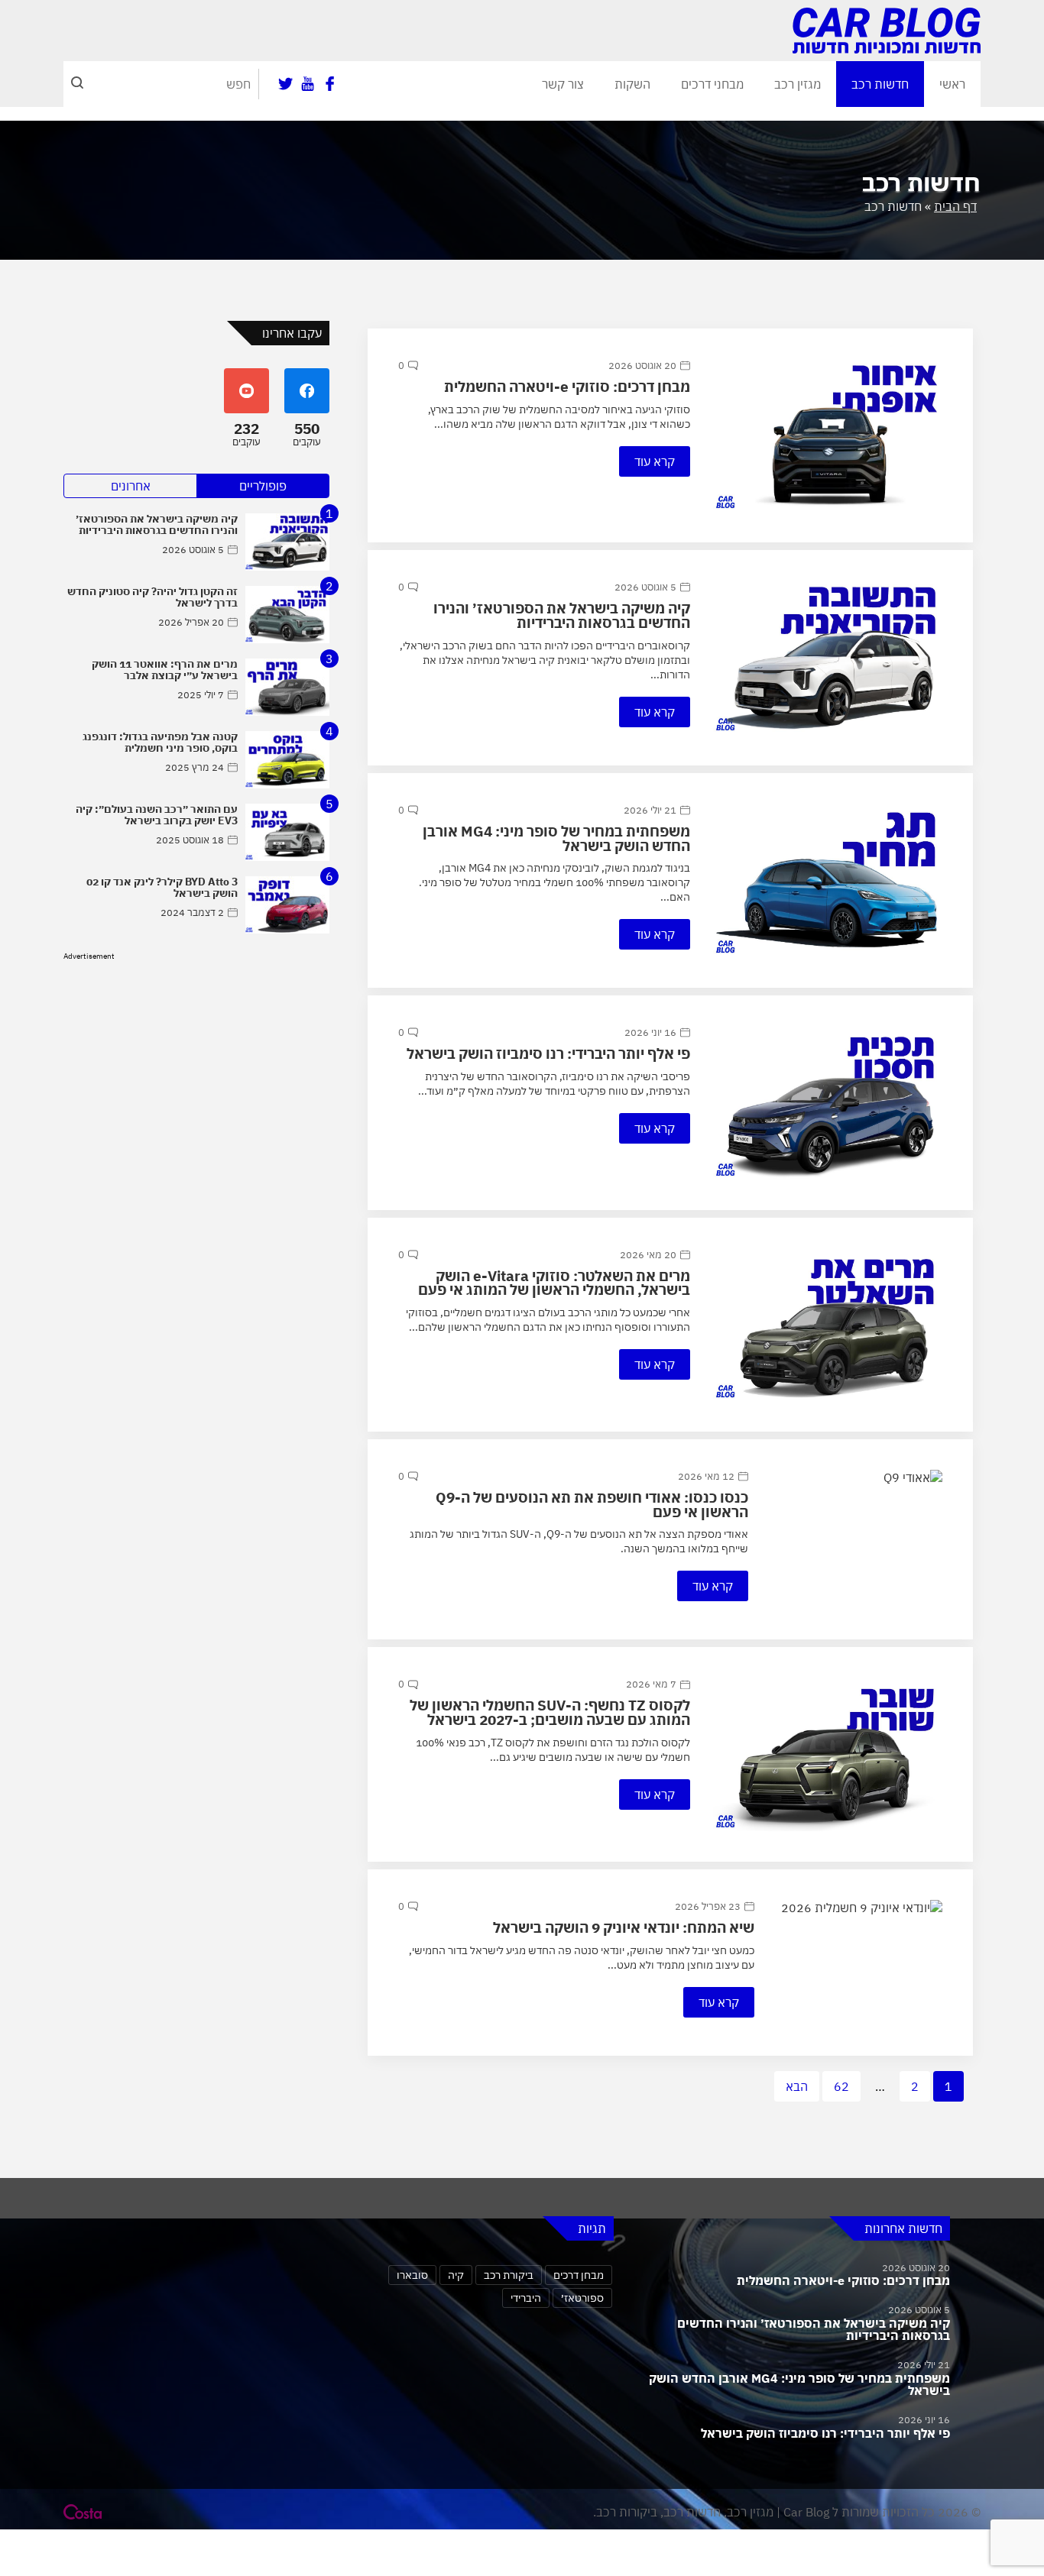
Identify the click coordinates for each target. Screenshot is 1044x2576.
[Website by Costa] (83, 2512)
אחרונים (131, 486)
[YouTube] (308, 84)
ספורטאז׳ (582, 2298)
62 (841, 2086)
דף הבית (955, 206)
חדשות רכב (880, 84)
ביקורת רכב (509, 2275)
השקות (632, 84)
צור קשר (563, 84)
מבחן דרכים (579, 2275)
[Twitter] (285, 84)
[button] (77, 84)
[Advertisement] (196, 1070)
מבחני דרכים (712, 84)
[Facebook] (330, 84)
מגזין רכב (798, 84)
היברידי (526, 2298)
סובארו (412, 2275)
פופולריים (263, 486)
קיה (456, 2275)
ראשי (952, 84)
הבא (797, 2086)
